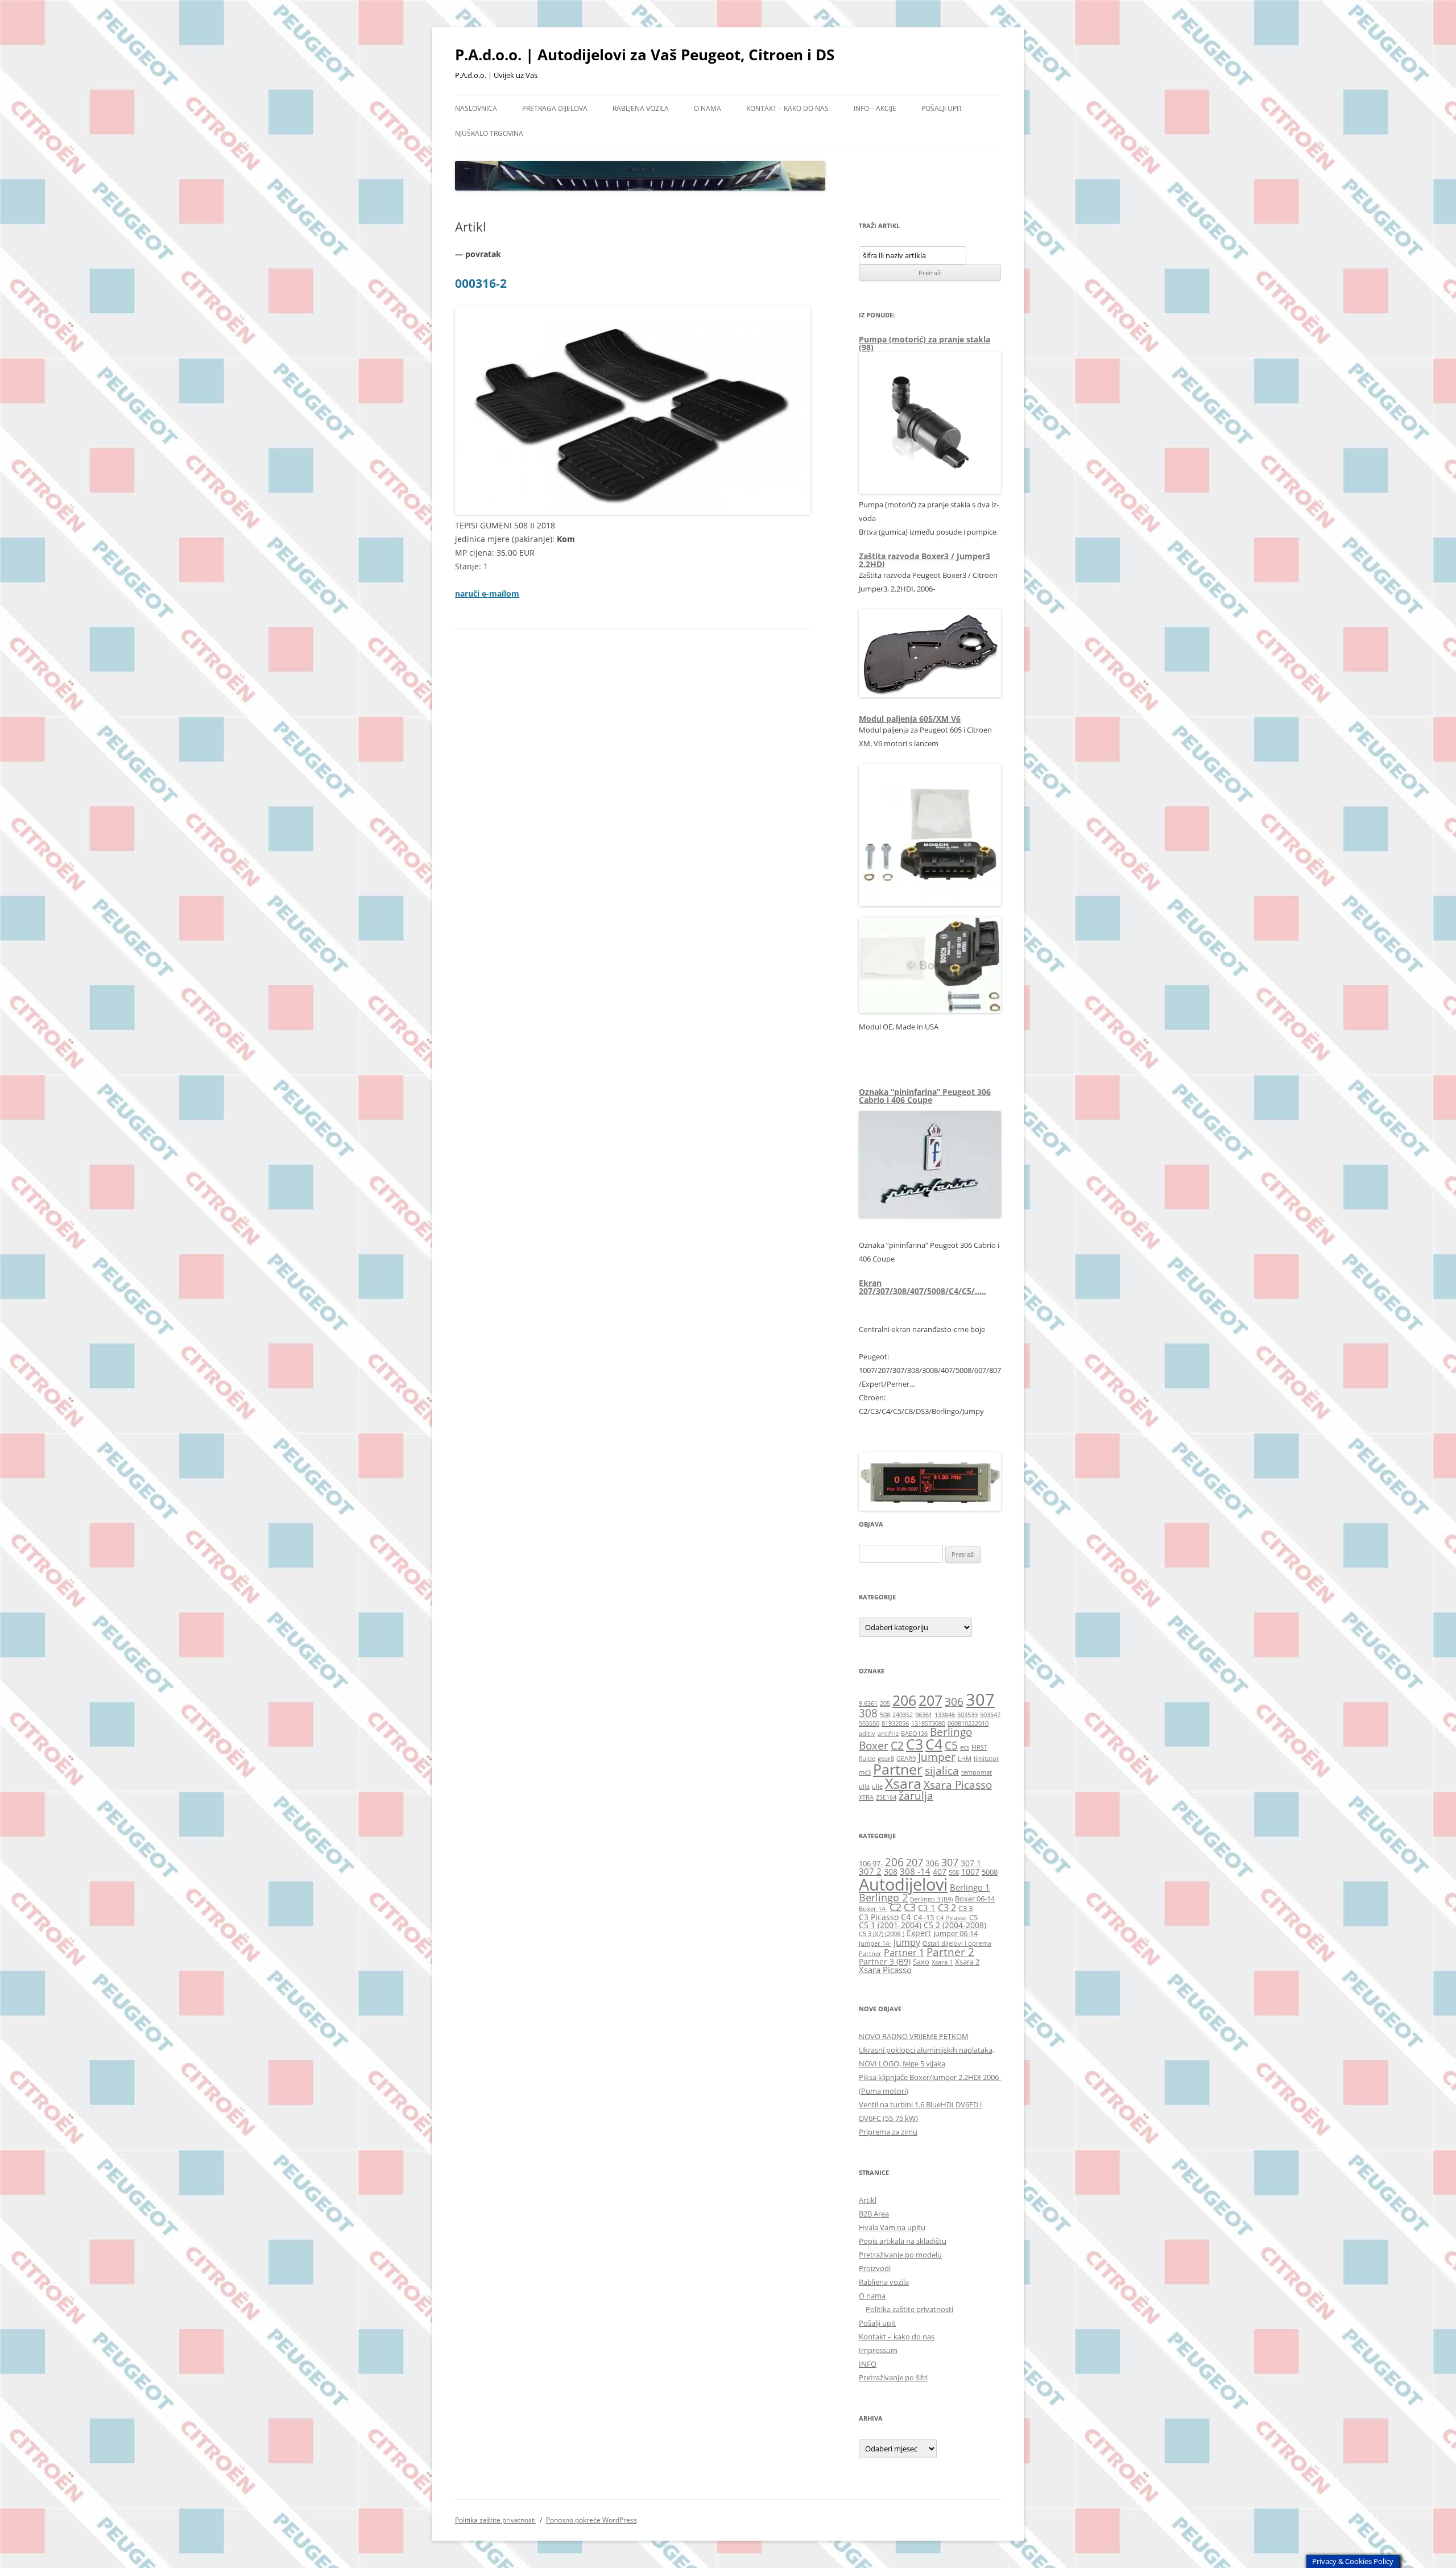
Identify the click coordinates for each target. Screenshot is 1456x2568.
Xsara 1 (942, 1962)
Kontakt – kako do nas (787, 108)
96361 (924, 1715)
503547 (990, 1715)
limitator (986, 1759)
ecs (965, 1747)
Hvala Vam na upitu (892, 2227)
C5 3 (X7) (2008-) (882, 1934)
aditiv (867, 1734)
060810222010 (968, 1723)
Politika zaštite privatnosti (909, 2309)
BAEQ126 (914, 1734)
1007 (970, 1872)
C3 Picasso (879, 1917)
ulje (877, 1787)
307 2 (870, 1871)
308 (868, 1713)
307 (980, 1699)
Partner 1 (904, 1952)
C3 (915, 1744)
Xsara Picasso (958, 1785)
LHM (965, 1759)
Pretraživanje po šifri (893, 2377)
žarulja (916, 1796)
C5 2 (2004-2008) (955, 1925)
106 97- (871, 1864)
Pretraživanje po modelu (900, 2255)
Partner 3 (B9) (885, 1961)
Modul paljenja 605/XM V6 (910, 719)
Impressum (878, 2350)
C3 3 (965, 1909)
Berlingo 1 (970, 1887)
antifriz (888, 1734)
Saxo (921, 1962)
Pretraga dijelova (555, 108)
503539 (967, 1715)
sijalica (942, 1771)
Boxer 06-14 (975, 1899)
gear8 (886, 1759)
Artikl (868, 2200)
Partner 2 (950, 1952)
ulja (864, 1787)
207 (930, 1700)
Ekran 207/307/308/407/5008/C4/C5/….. (923, 1287)
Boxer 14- (873, 1909)
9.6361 (868, 1703)
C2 (897, 1746)
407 (940, 1872)
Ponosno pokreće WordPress (591, 2520)
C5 (951, 1746)
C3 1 (927, 1908)
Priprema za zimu (888, 2132)
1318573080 (928, 1723)
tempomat (977, 1772)
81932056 (895, 1723)
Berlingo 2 (883, 1897)
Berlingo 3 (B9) (931, 1899)
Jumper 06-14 (955, 1934)
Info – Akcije (875, 108)
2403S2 (903, 1715)
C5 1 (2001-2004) (890, 1925)
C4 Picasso (952, 1918)
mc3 (865, 1772)
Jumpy (907, 1942)
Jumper (937, 1757)
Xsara (903, 1783)
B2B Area (874, 2214)
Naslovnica (476, 108)
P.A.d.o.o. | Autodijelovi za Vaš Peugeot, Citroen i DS (645, 55)
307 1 (971, 1863)
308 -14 (915, 1871)
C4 (934, 1744)
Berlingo (951, 1732)
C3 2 (947, 1907)
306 (954, 1702)
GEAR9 (906, 1759)
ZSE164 (886, 1797)
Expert (919, 1933)
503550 (869, 1723)
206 (904, 1700)
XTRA (866, 1797)
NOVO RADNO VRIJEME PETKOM (914, 2036)
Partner (898, 1769)
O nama (708, 108)
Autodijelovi (903, 1884)
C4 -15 (924, 1918)
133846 (945, 1715)
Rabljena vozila (641, 108)
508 (885, 1715)
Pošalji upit (942, 108)
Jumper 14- (875, 1943)
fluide (867, 1759)
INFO (868, 2364)
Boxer (874, 1746)
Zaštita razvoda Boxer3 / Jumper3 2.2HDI (925, 560)
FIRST (979, 1747)
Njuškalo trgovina (489, 133)
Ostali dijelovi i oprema (957, 1943)
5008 (990, 1872)
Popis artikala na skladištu (903, 2241)
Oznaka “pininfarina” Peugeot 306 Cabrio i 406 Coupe (925, 1096)
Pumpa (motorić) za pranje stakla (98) (925, 343)
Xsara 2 (967, 1962)
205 (885, 1703)
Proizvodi (875, 2268)
